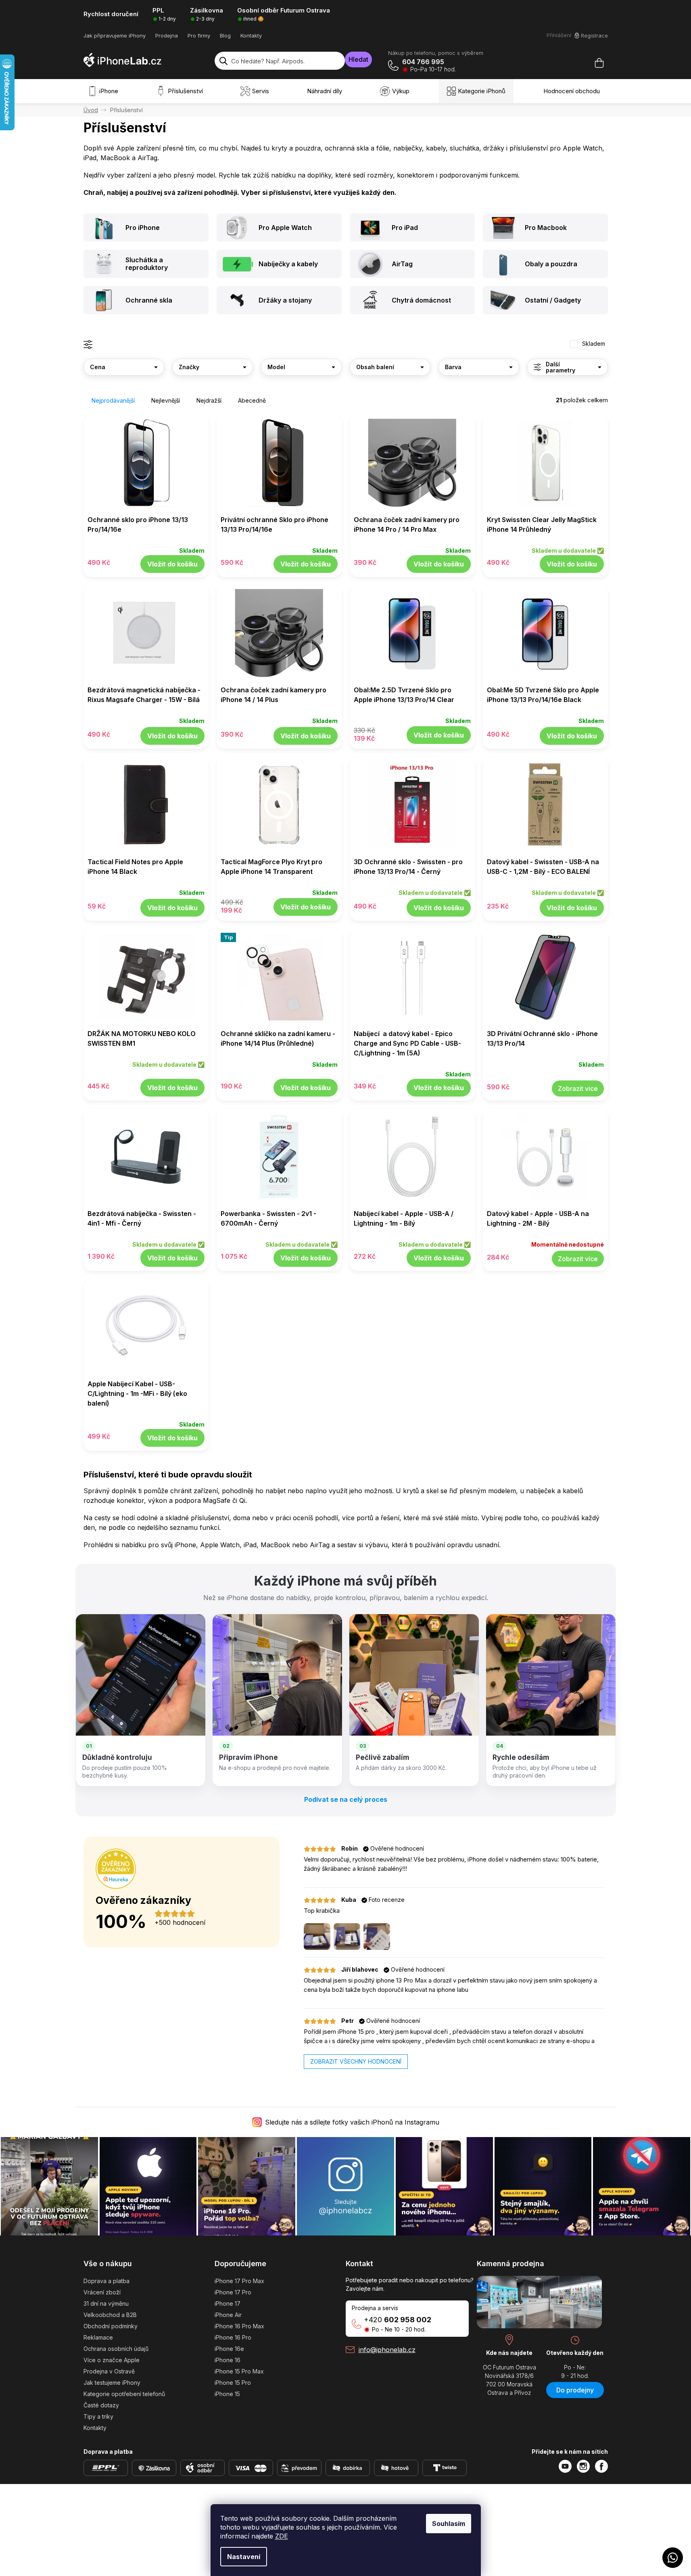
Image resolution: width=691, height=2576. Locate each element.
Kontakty (251, 36)
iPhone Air (228, 2315)
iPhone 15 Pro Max (239, 2371)
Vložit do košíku (172, 564)
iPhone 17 (228, 2303)
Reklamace (98, 2337)
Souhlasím (449, 2524)
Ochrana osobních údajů (116, 2349)
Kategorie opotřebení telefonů (124, 2394)
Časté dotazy (101, 2405)
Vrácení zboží (102, 2292)
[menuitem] (105, 91)
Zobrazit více (578, 1088)
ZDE (282, 2536)
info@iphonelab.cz (387, 2350)
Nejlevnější (166, 400)
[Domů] (91, 110)
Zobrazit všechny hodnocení (356, 2061)
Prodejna (167, 36)
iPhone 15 (227, 2394)
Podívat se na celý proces (346, 1799)
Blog (225, 36)
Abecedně (252, 400)
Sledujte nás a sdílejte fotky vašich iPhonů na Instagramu (352, 2122)
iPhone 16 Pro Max (239, 2326)
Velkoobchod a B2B (110, 2315)
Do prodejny (575, 2390)
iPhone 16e (229, 2349)
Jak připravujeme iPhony (115, 36)
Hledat (358, 59)
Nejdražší (209, 400)
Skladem (594, 344)
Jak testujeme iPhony (112, 2383)
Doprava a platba (106, 2281)
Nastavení (244, 2557)
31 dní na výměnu (106, 2303)
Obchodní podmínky (111, 2326)
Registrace (594, 36)
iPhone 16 (228, 2360)
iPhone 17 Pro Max (239, 2281)
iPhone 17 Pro (233, 2292)
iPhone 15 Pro (233, 2383)
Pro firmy (199, 36)
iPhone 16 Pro (233, 2337)
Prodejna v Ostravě (109, 2371)
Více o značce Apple (112, 2360)
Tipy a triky (98, 2416)
